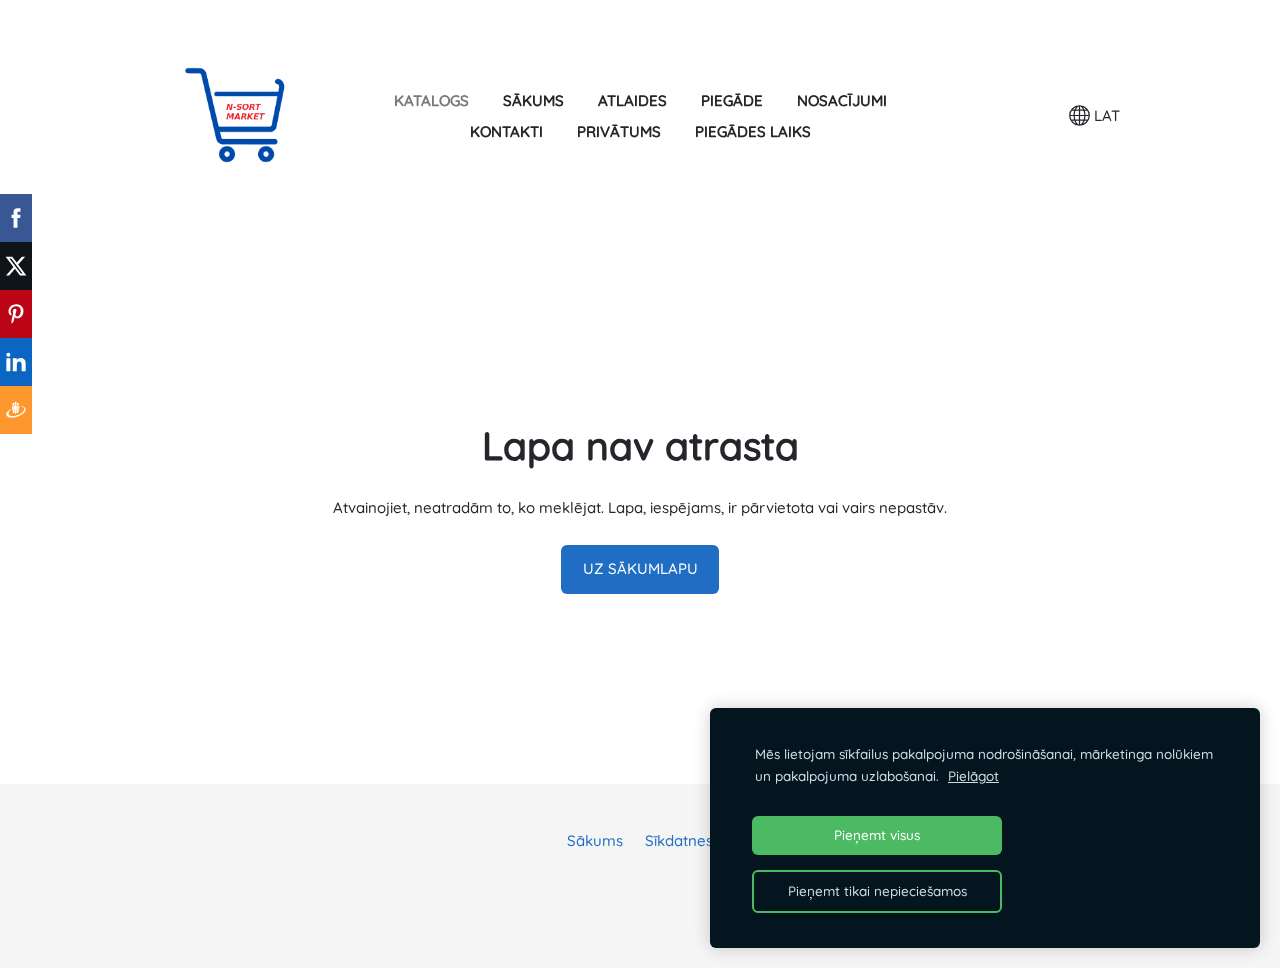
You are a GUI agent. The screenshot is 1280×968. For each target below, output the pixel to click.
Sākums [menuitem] (533, 100)
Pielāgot (973, 775)
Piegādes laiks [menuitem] (753, 131)
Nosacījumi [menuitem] (842, 100)
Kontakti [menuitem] (506, 131)
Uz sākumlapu (640, 568)
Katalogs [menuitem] (431, 100)
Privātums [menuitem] (619, 131)
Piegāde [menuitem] (732, 100)
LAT (1105, 115)
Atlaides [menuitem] (632, 100)
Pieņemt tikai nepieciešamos (877, 890)
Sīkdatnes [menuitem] (679, 840)
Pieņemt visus (877, 834)
